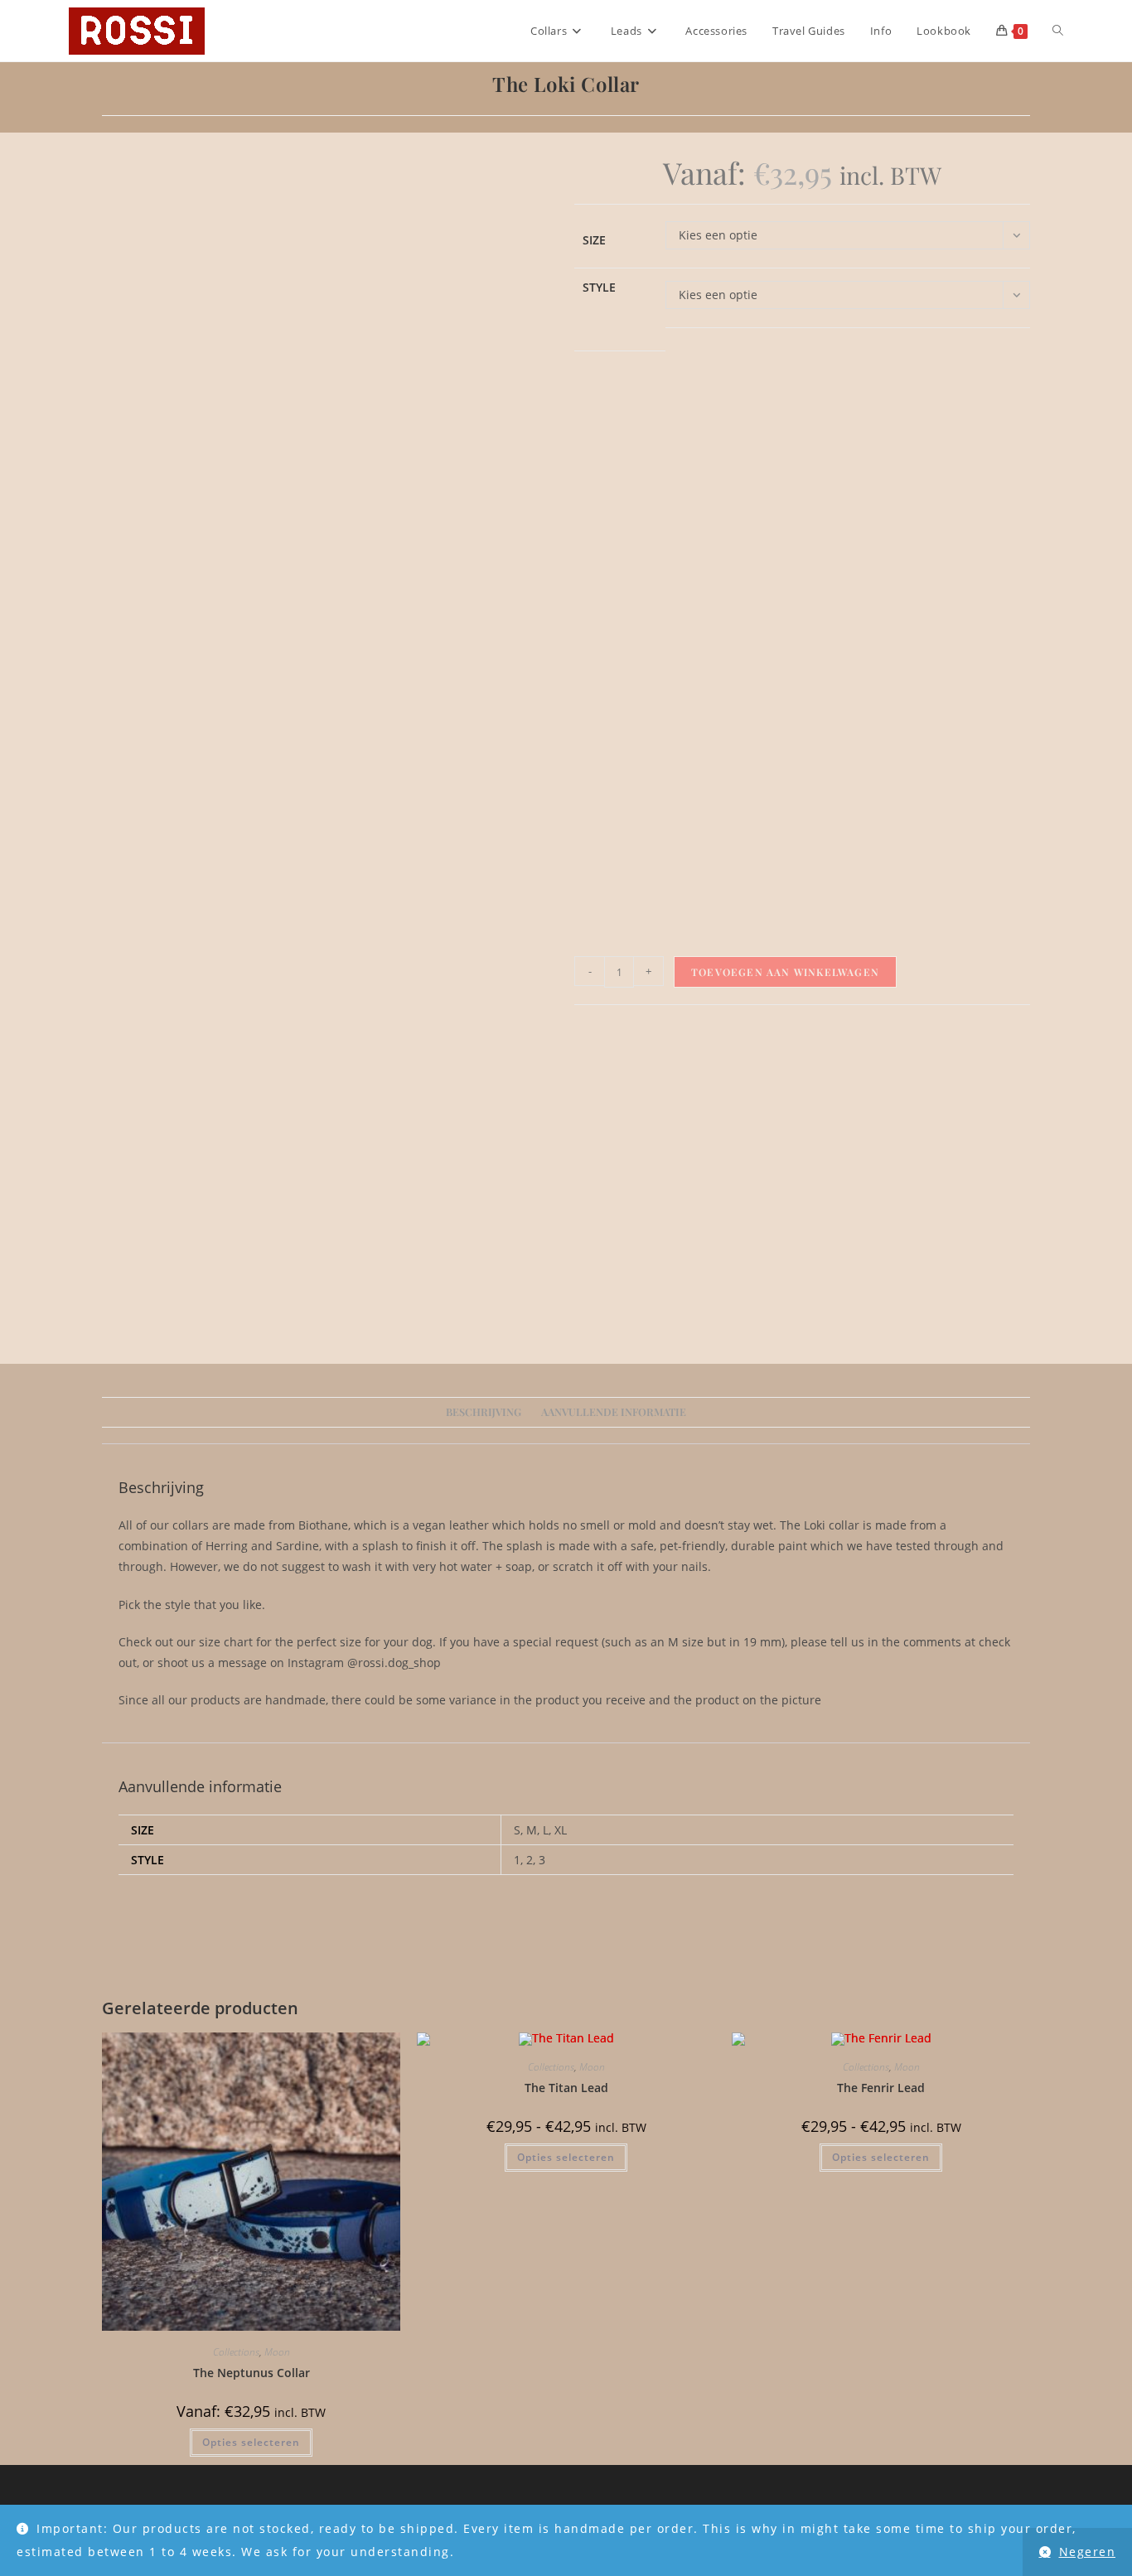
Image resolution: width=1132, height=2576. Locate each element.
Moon (277, 2352)
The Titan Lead (566, 2088)
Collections (236, 2352)
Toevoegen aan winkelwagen (785, 972)
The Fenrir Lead (881, 2088)
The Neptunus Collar (252, 2373)
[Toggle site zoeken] (1058, 31)
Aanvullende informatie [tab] (614, 1411)
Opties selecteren (251, 2442)
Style (599, 287)
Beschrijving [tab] (484, 1411)
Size (594, 240)
